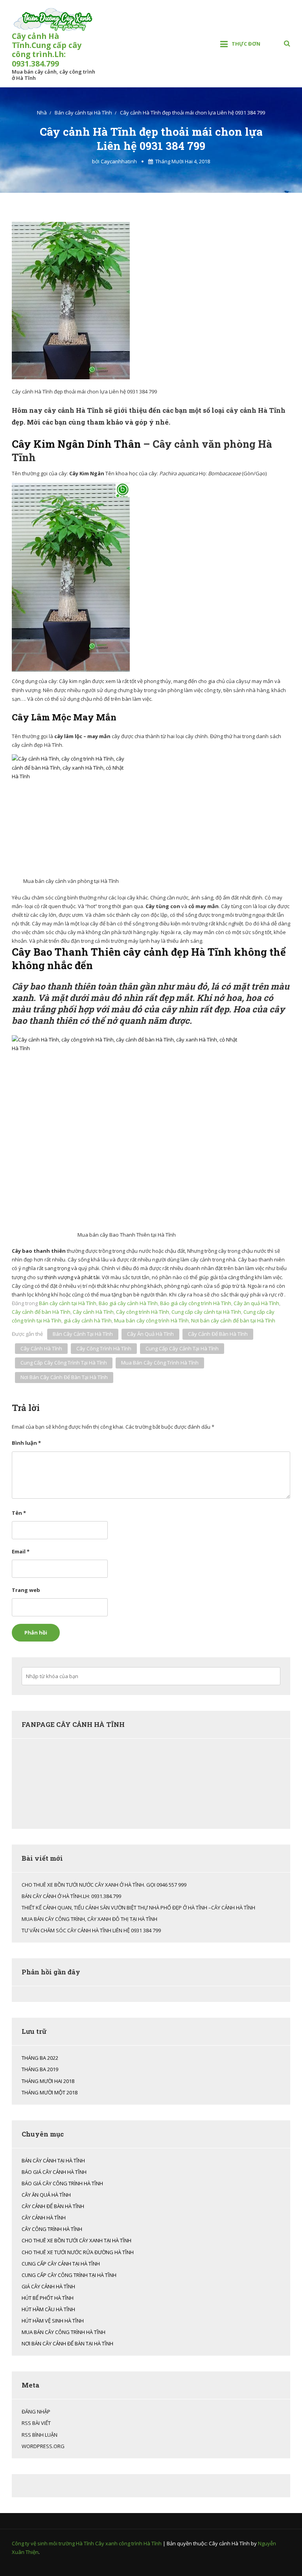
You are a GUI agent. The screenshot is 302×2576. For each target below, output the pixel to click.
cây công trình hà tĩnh (104, 1348)
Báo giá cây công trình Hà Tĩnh (196, 1303)
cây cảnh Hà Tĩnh (41, 1348)
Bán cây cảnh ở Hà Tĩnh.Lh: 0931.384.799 (71, 1896)
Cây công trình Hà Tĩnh (143, 1312)
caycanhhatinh (119, 161)
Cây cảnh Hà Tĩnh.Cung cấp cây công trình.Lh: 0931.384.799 (47, 50)
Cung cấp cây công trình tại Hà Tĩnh (64, 1363)
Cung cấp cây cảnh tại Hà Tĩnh (206, 1312)
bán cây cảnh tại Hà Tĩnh (83, 1334)
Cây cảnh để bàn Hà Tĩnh (41, 1312)
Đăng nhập (36, 2412)
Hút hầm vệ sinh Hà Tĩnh (53, 2321)
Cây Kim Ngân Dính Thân (76, 444)
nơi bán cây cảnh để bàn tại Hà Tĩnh (64, 1377)
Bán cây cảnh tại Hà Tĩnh (68, 1303)
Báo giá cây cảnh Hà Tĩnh (128, 1303)
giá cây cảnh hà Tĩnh (88, 1320)
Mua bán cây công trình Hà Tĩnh (151, 1320)
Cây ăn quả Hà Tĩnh (256, 1303)
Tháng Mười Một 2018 (50, 2092)
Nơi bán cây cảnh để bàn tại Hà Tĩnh (233, 1320)
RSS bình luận (40, 2435)
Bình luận (26, 1443)
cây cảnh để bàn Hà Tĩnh (218, 1334)
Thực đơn (246, 44)
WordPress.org (43, 2446)
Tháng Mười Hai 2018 (48, 2081)
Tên (19, 1513)
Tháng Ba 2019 (40, 2069)
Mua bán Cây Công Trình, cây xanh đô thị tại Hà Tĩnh (89, 1919)
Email (21, 1551)
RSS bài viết (36, 2423)
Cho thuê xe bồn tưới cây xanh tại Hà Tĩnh (76, 2240)
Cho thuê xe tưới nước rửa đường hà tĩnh (78, 2252)
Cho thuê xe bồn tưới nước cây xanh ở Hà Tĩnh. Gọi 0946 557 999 (104, 1885)
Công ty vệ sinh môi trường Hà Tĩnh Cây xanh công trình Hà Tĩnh (87, 2543)
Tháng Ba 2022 (40, 2058)
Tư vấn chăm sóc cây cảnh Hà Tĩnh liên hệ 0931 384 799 (91, 1930)
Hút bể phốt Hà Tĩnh (48, 2298)
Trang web (26, 1590)
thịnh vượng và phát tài (71, 1277)
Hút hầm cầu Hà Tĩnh (48, 2309)
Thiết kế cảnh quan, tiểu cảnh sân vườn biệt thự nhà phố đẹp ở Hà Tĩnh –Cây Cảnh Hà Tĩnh (138, 1908)
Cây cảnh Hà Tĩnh (93, 1312)
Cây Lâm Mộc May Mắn (64, 717)
